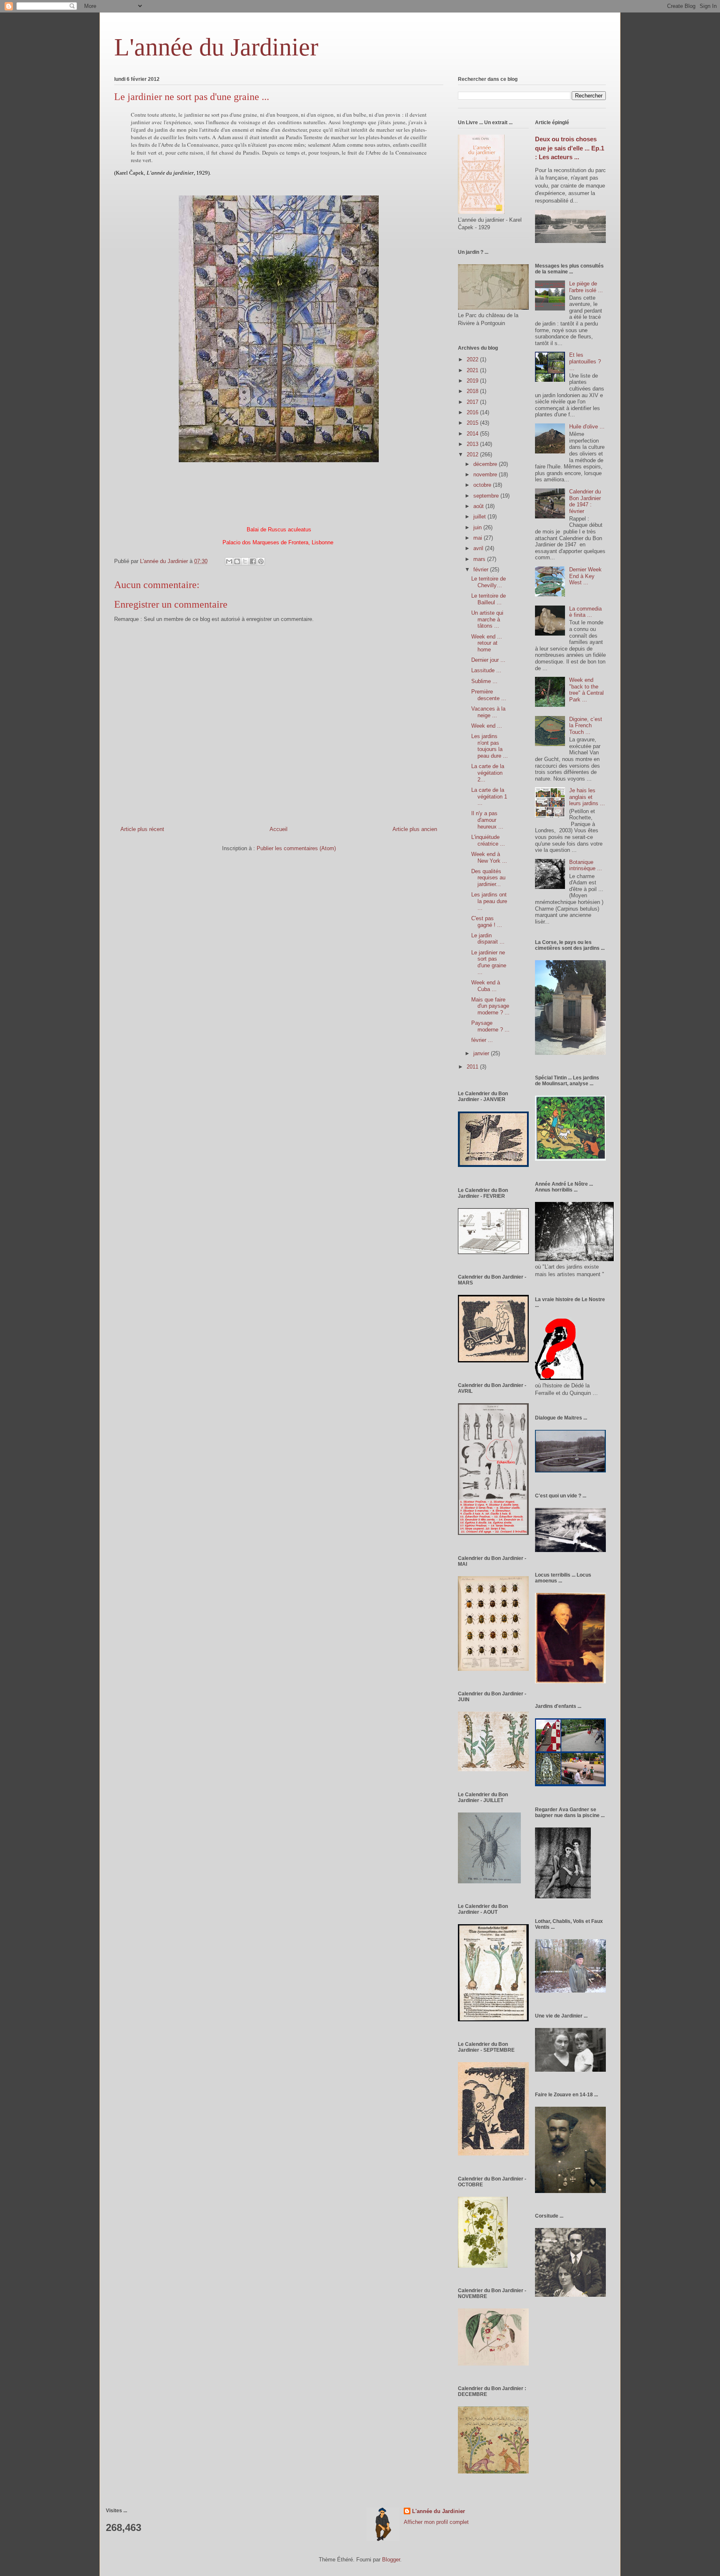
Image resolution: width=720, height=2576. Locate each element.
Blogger (391, 2560)
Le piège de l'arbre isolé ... (586, 287)
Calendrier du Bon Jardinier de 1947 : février (585, 501)
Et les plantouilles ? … (585, 361)
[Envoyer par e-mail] (229, 561)
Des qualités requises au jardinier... (488, 878)
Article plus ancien (415, 829)
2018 (473, 391)
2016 (473, 412)
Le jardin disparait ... (488, 939)
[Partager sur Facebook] (253, 561)
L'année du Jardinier (216, 47)
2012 (473, 454)
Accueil (279, 829)
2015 (473, 423)
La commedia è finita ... (585, 612)
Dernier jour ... (488, 660)
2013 (473, 444)
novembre (486, 474)
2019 (473, 381)
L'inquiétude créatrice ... (488, 840)
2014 (473, 434)
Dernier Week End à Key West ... (585, 576)
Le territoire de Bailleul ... (489, 599)
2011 (473, 1067)
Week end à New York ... (489, 857)
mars (480, 559)
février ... (482, 1040)
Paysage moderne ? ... (490, 1026)
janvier (482, 1053)
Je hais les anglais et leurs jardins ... (587, 797)
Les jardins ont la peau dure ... (489, 901)
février (482, 570)
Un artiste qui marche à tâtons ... (487, 619)
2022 (473, 359)
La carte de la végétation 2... (488, 773)
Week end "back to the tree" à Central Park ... (586, 690)
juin (478, 527)
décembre (486, 464)
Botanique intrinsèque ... (586, 865)
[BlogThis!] (237, 561)
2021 (473, 370)
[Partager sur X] (245, 561)
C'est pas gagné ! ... (487, 922)
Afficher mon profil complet (436, 2522)
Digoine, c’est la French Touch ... (586, 726)
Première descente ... (489, 695)
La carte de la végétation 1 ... (489, 796)
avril (479, 548)
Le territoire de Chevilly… (489, 582)
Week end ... (487, 726)
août (479, 506)
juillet (480, 517)
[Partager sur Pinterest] (261, 561)
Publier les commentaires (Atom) (296, 848)
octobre (483, 485)
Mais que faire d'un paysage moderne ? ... (490, 1006)
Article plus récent (142, 829)
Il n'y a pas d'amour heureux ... (487, 820)
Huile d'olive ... (587, 427)
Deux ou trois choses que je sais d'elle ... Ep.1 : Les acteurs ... (570, 148)
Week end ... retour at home (487, 643)
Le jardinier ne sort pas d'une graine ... (489, 962)
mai (479, 538)
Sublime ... (484, 681)
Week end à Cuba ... (486, 986)
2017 (473, 402)
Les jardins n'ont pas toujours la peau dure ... (490, 746)
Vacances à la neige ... (488, 712)
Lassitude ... (486, 670)
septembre (487, 496)
